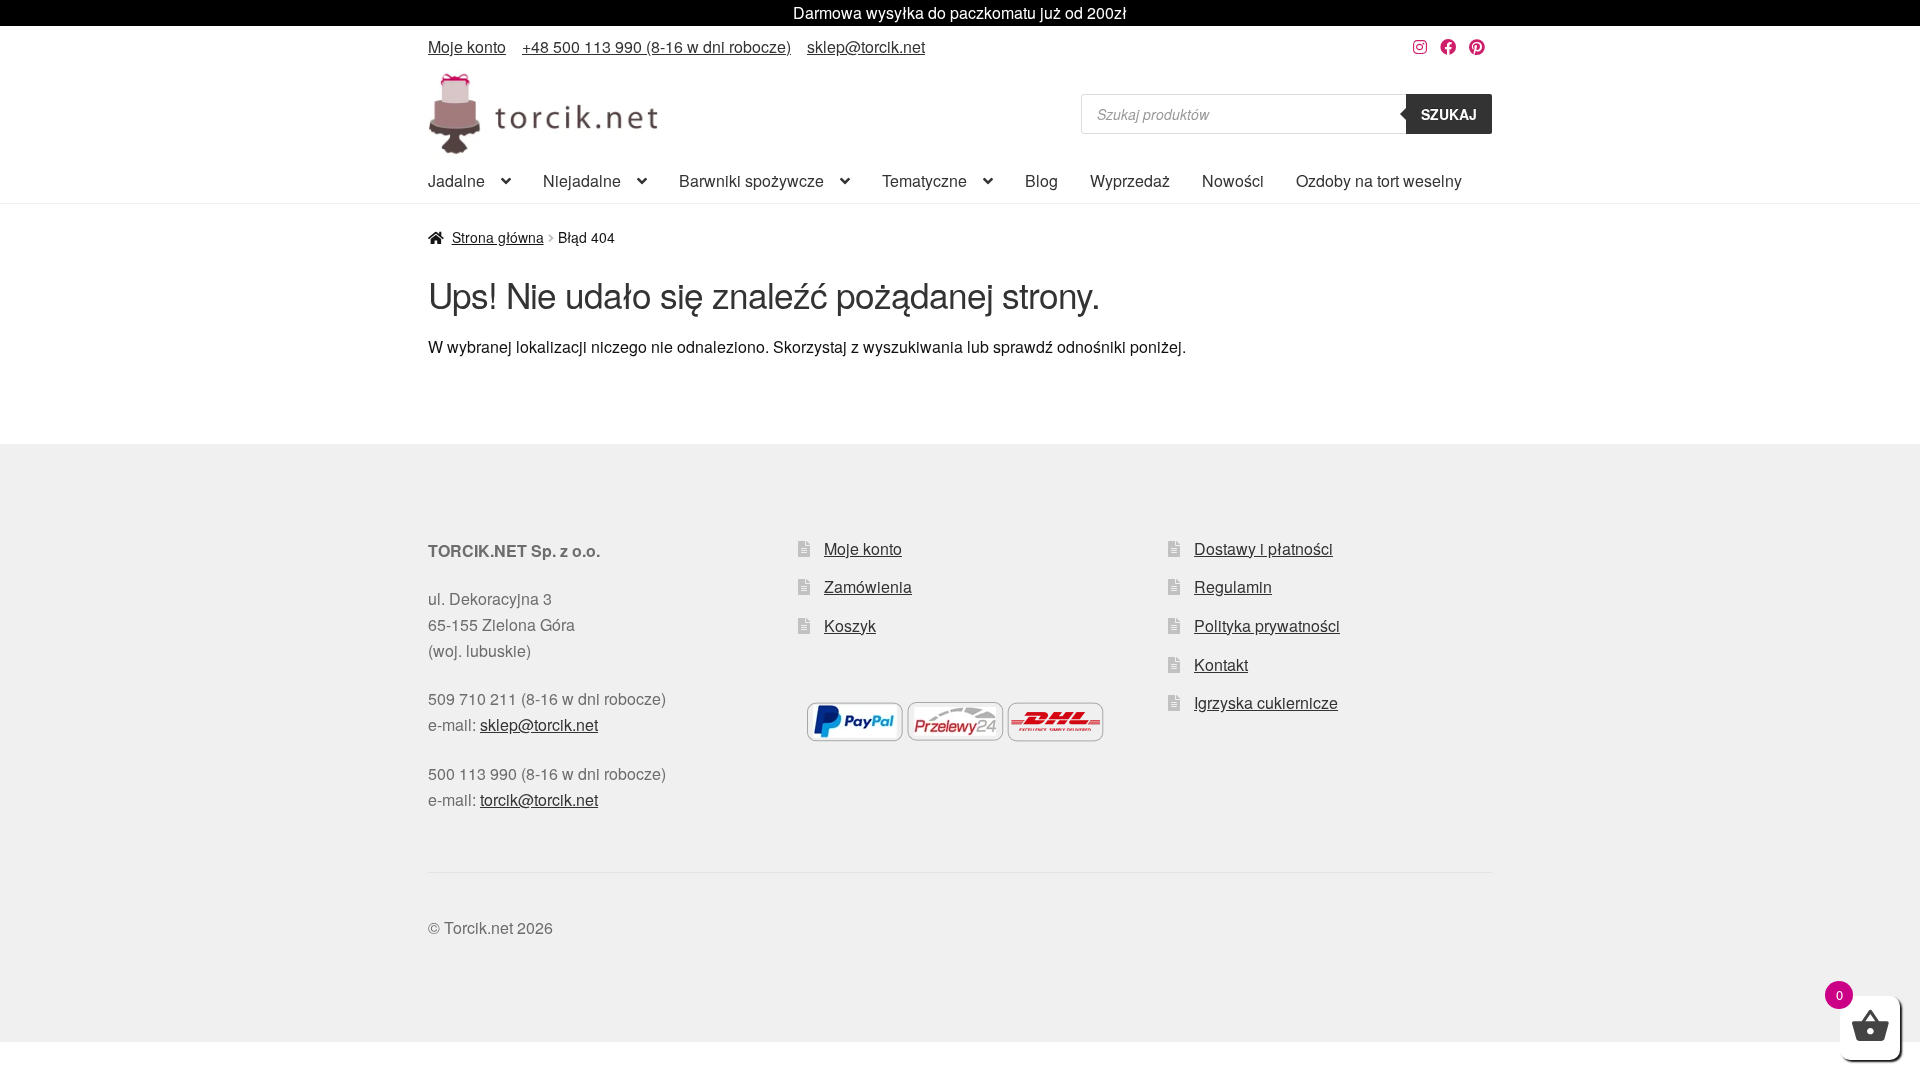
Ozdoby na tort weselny (1379, 180)
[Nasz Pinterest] (1477, 46)
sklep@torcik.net (866, 46)
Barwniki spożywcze (751, 180)
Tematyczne (924, 180)
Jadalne (456, 180)
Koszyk (850, 625)
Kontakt (1221, 664)
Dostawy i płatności (1263, 548)
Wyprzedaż (1130, 180)
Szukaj (1449, 114)
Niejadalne (582, 180)
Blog (1041, 180)
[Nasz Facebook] (1448, 46)
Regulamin (1233, 586)
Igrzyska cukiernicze (1266, 702)
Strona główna (498, 237)
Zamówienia (868, 586)
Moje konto (467, 46)
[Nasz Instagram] (1420, 46)
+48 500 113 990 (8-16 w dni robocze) (656, 46)
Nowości (1233, 180)
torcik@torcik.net (539, 799)
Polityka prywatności (1267, 625)
